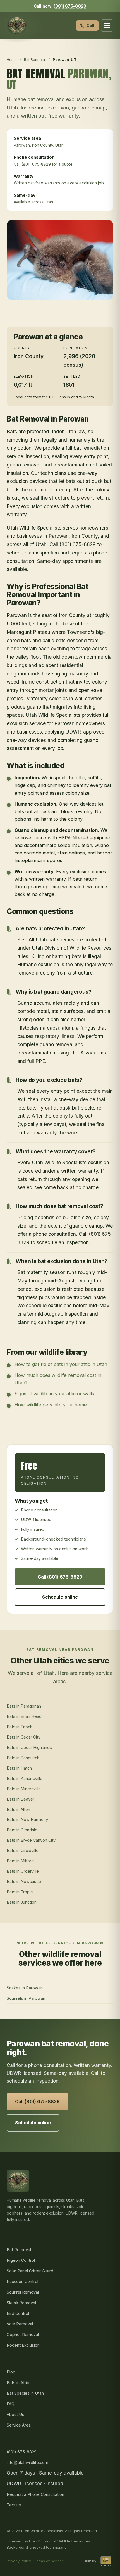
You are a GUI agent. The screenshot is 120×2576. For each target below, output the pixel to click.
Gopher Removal (23, 2335)
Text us (14, 2505)
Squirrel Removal (23, 2292)
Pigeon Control (21, 2260)
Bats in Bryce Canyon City (31, 1840)
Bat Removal (35, 59)
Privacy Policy (19, 2561)
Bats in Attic (18, 2383)
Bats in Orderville (23, 1871)
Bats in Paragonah (24, 1706)
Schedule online (60, 1597)
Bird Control (18, 2313)
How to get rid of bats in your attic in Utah (61, 1364)
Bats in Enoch (20, 1727)
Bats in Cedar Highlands (29, 1747)
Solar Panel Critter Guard (30, 2271)
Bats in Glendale (22, 1830)
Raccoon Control (22, 2281)
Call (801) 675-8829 (60, 1577)
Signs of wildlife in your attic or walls (54, 1394)
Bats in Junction (22, 1902)
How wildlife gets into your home (51, 1405)
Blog (11, 2372)
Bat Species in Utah (25, 2393)
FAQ (11, 2404)
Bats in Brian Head (24, 1716)
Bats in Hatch (19, 1768)
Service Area (19, 2425)
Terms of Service (49, 2561)
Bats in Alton (18, 1809)
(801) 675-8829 (70, 6)
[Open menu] (107, 25)
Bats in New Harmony (27, 1819)
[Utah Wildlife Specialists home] (17, 25)
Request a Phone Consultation (35, 2494)
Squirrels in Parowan (26, 1998)
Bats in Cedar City (24, 1737)
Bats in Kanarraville (25, 1778)
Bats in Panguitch (23, 1758)
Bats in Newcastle (24, 1881)
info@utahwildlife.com (27, 2462)
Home (12, 59)
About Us (15, 2414)
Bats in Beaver (21, 1799)
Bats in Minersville (24, 1789)
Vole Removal (20, 2324)
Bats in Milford (20, 1861)
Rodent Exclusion (23, 2345)
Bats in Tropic (20, 1892)
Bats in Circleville (23, 1850)
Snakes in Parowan (25, 1988)
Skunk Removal (21, 2303)
